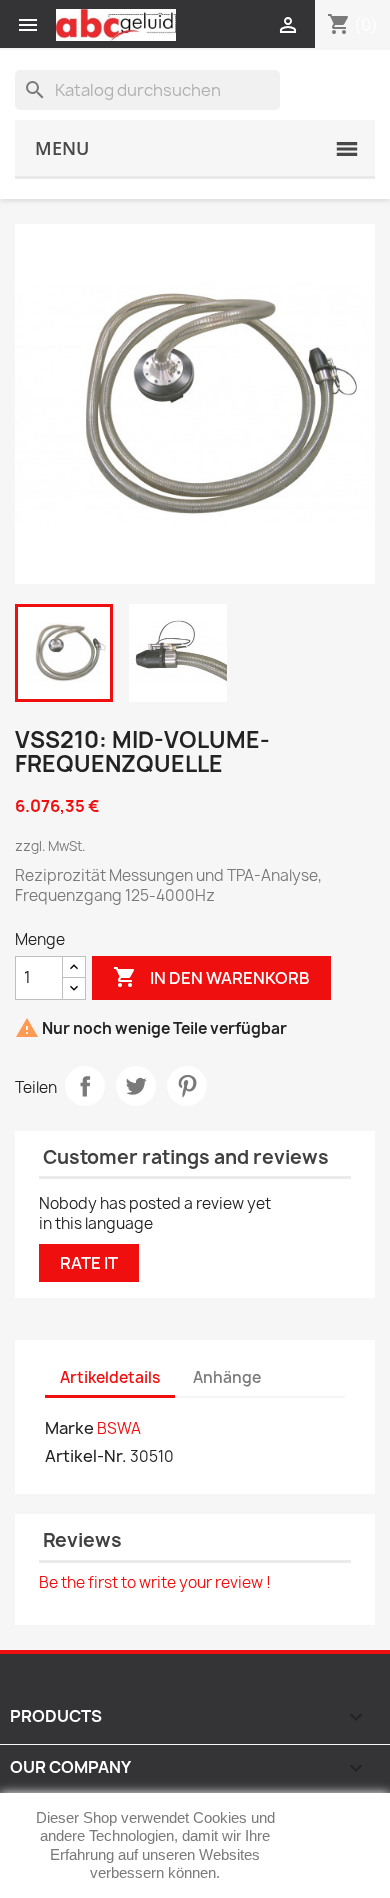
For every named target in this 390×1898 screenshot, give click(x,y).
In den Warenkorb (211, 977)
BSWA (119, 1428)
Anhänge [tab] (227, 1377)
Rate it (89, 1263)
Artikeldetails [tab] (110, 1377)
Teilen (85, 1086)
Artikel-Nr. (86, 1456)
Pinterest (187, 1086)
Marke (69, 1428)
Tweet (136, 1086)
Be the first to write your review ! (155, 1582)
